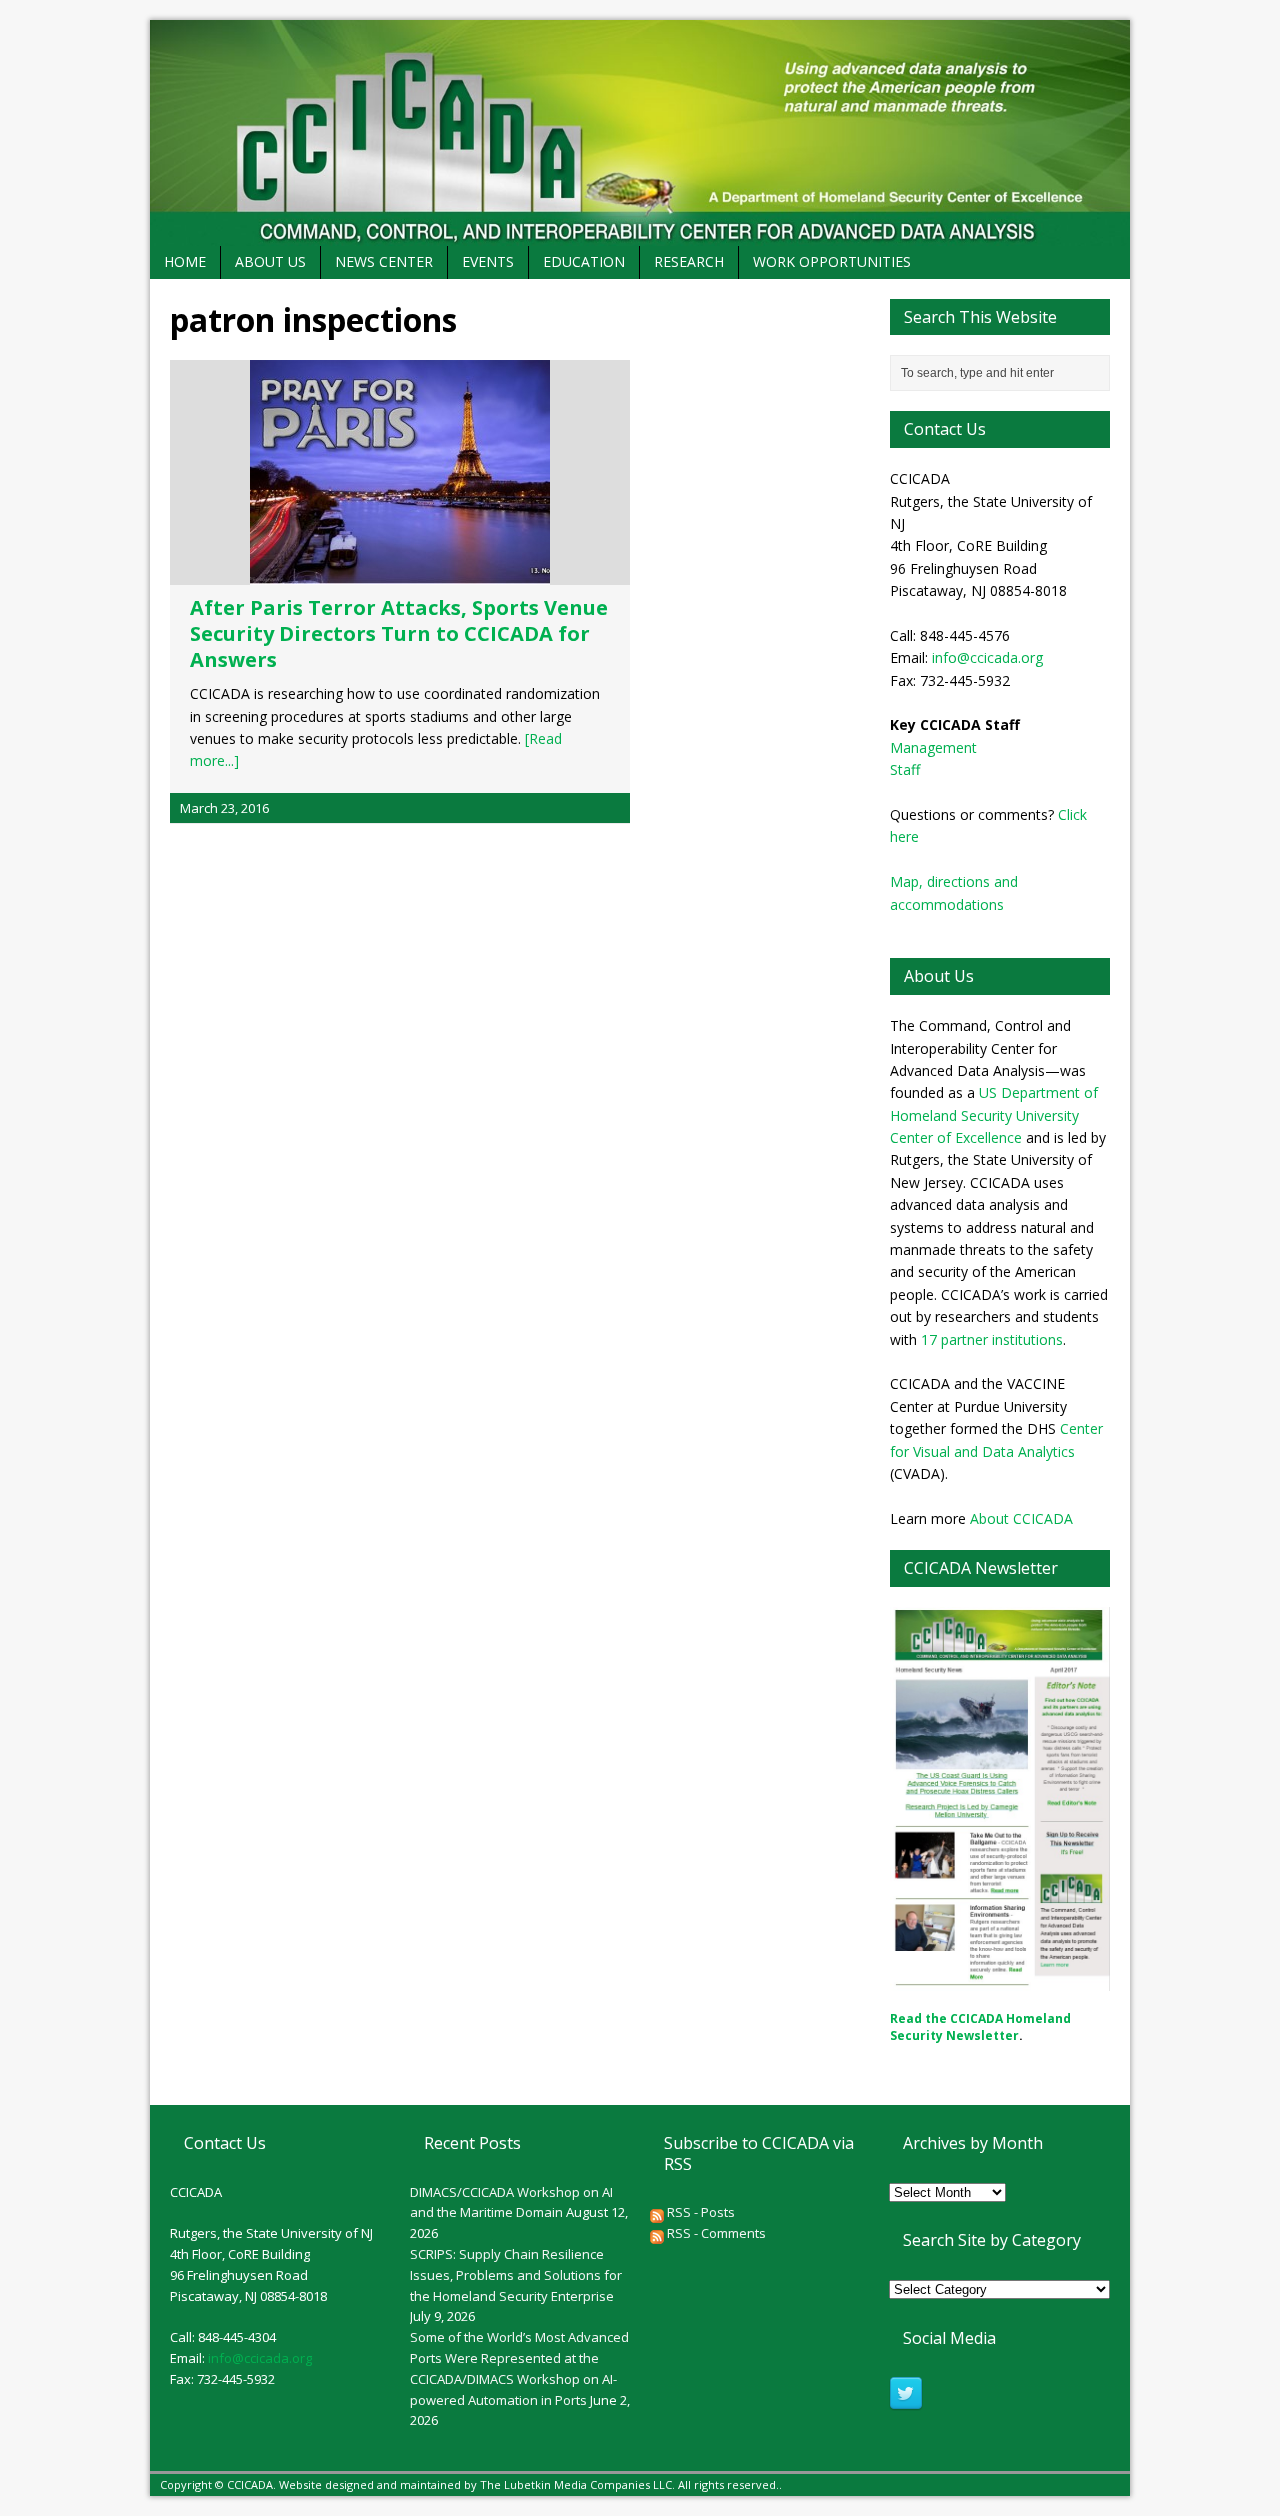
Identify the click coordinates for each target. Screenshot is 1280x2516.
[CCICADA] (640, 133)
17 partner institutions (992, 1339)
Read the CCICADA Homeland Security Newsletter (980, 2027)
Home (185, 261)
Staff (905, 769)
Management (933, 747)
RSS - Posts (699, 2212)
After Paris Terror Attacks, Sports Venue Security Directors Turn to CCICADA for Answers (399, 633)
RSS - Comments (715, 2233)
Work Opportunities (832, 261)
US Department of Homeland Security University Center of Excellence (994, 1115)
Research (689, 261)
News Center (384, 261)
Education (584, 261)
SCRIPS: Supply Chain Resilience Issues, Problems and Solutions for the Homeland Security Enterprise (516, 2275)
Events (488, 261)
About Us (270, 261)
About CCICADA (1021, 1518)
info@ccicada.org (987, 657)
